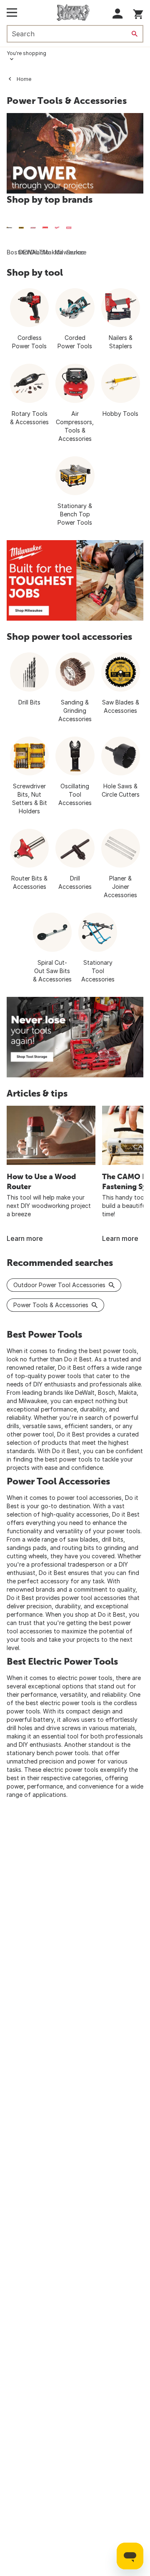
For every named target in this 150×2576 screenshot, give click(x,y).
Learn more (25, 1238)
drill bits (112, 1539)
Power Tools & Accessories (51, 1305)
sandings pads (27, 1548)
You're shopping (26, 53)
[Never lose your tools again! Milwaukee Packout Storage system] (75, 1037)
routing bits (78, 1548)
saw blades (83, 1539)
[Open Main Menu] (12, 13)
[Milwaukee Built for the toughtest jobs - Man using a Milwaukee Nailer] (75, 580)
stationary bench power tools (48, 1753)
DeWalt (85, 1392)
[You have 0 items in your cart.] (138, 13)
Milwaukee (33, 1401)
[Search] (135, 34)
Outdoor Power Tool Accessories (59, 1285)
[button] (118, 14)
